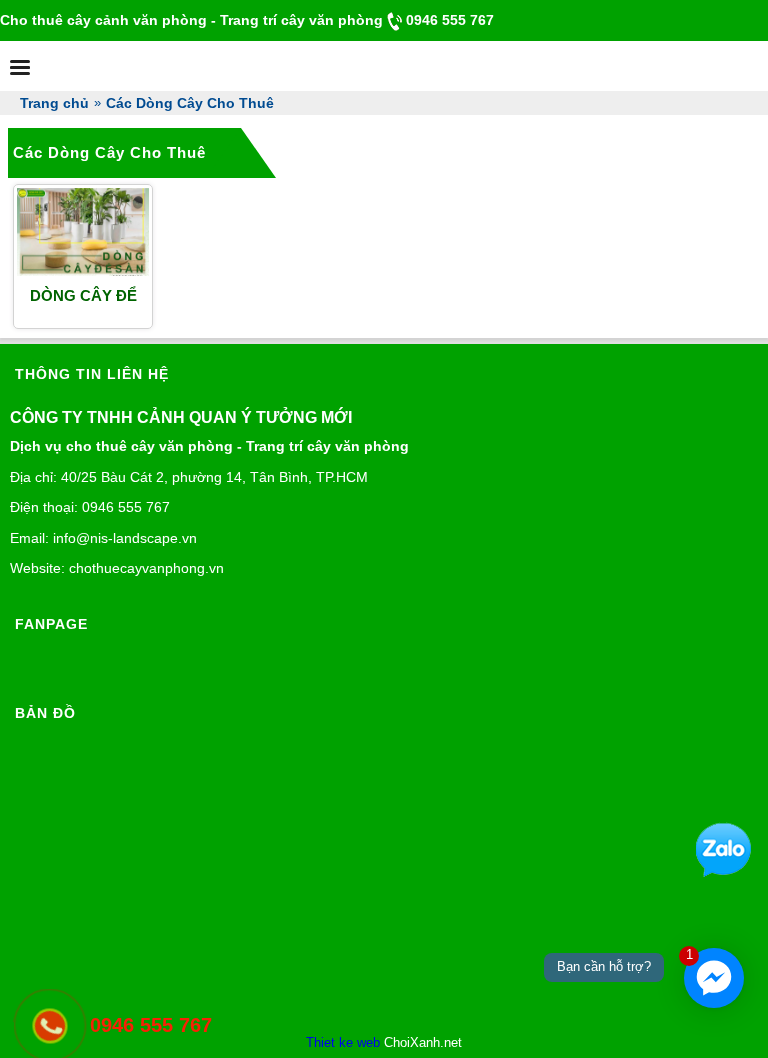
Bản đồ (45, 713)
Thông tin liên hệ (92, 374)
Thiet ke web (343, 1042)
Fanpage (51, 624)
